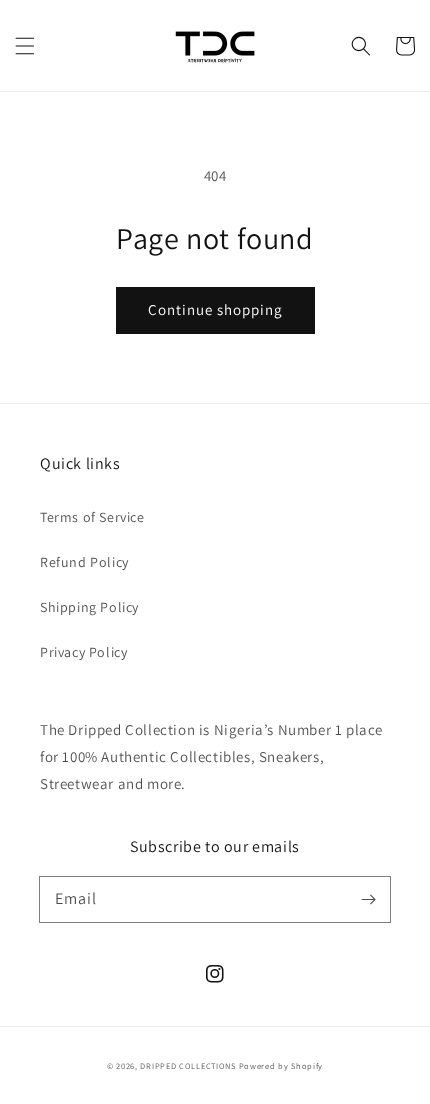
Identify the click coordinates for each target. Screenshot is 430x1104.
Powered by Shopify (281, 1065)
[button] (25, 46)
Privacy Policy (83, 652)
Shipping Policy (89, 607)
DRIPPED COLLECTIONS (187, 1065)
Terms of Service (92, 517)
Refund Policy (84, 562)
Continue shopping (215, 309)
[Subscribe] (368, 899)
